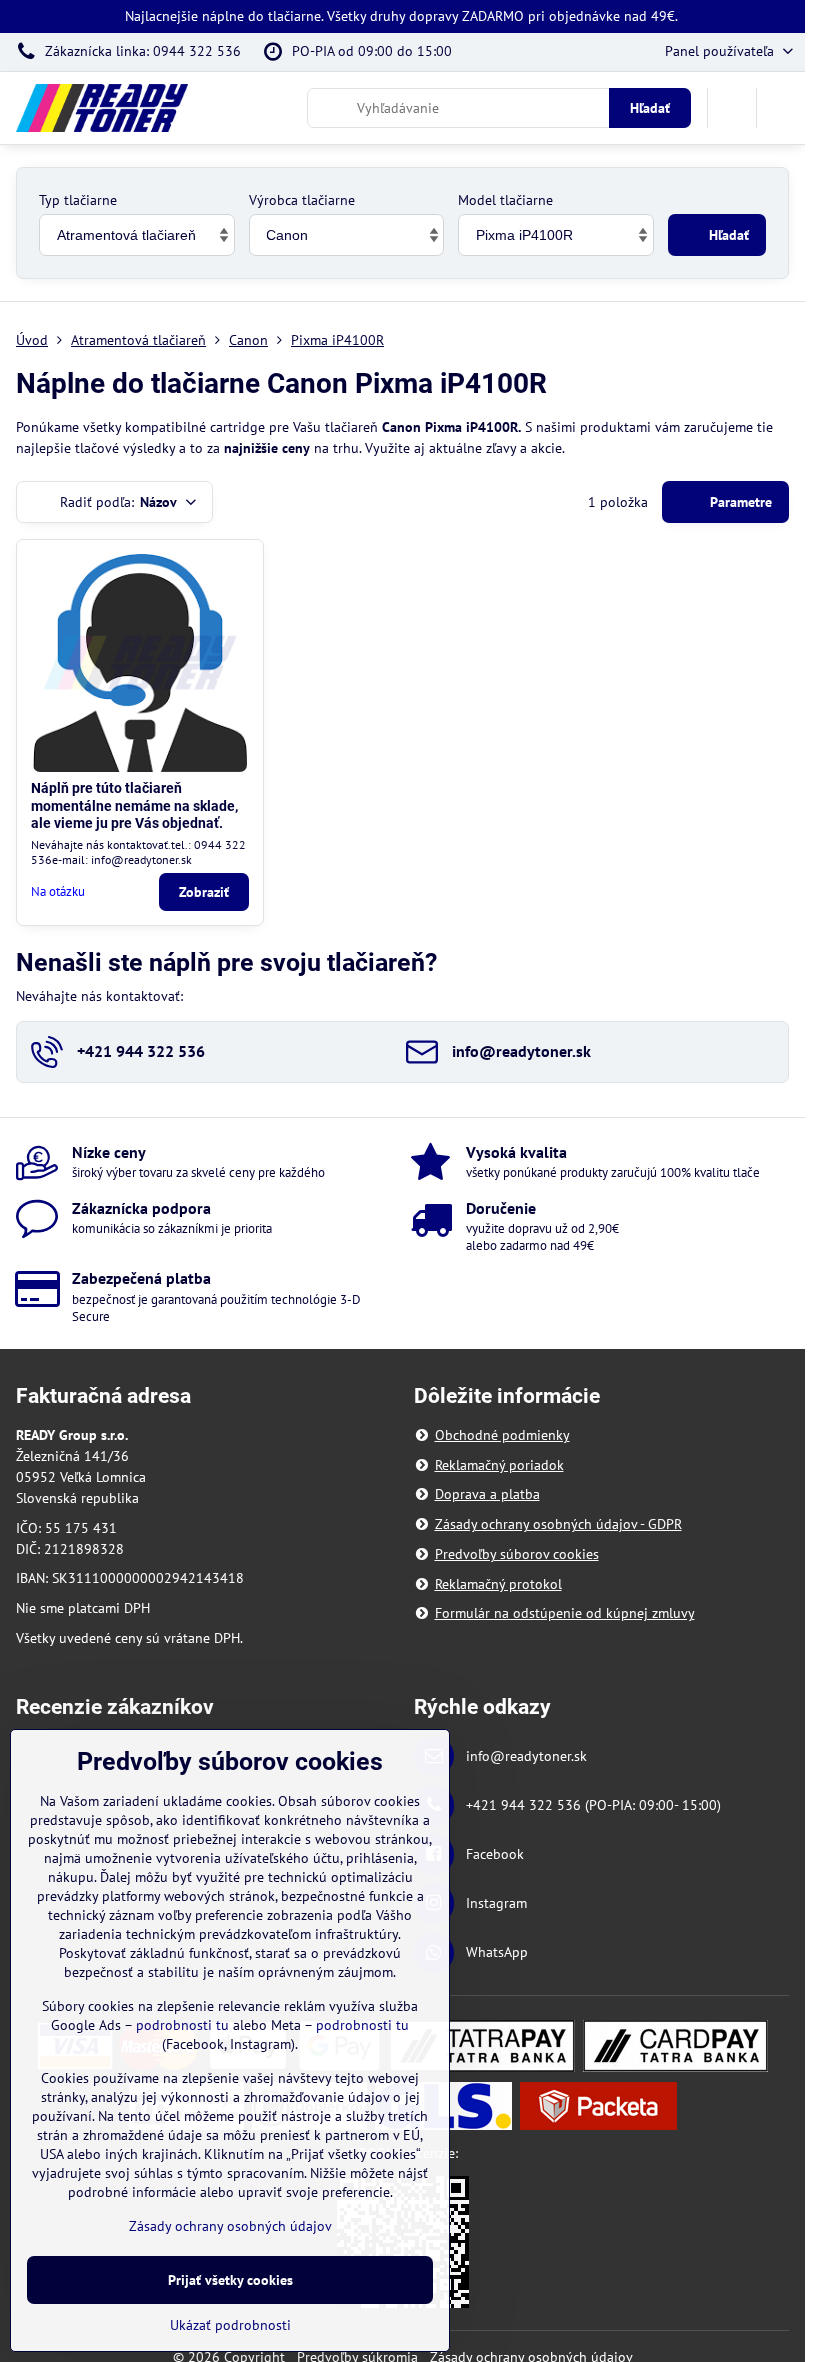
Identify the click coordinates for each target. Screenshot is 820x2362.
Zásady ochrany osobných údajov (230, 2226)
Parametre (739, 502)
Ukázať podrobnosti (230, 2325)
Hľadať (650, 108)
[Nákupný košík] (732, 108)
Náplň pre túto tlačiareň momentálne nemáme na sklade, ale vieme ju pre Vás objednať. (134, 805)
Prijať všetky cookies (230, 2280)
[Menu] (781, 108)
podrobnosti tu (182, 2025)
